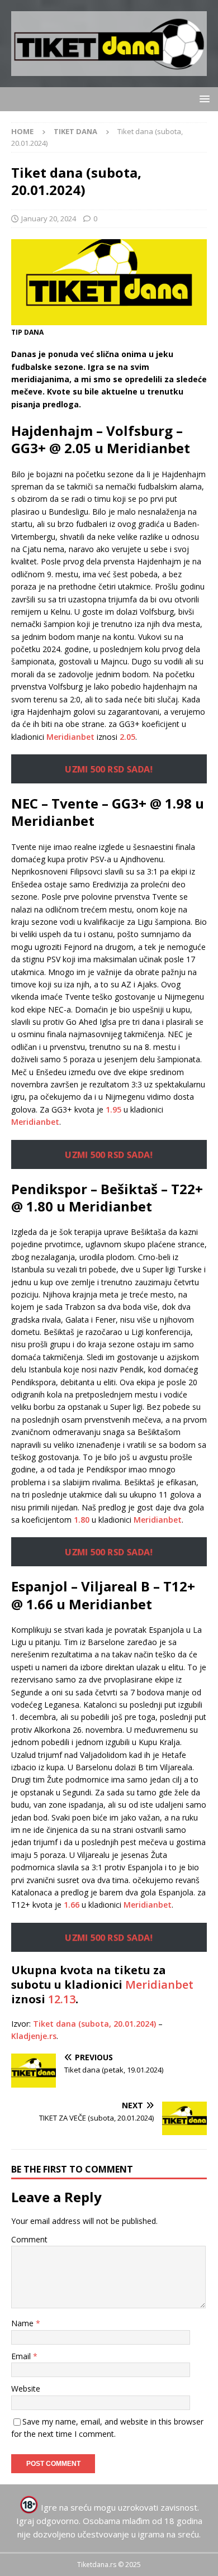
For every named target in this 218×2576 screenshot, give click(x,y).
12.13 (62, 1999)
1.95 (113, 1109)
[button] (203, 99)
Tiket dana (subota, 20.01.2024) (94, 2024)
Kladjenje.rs (34, 2036)
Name (23, 2323)
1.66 (72, 1905)
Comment (29, 2239)
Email (22, 2356)
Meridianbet (70, 737)
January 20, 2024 (49, 218)
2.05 (127, 737)
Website (26, 2389)
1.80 (82, 1520)
